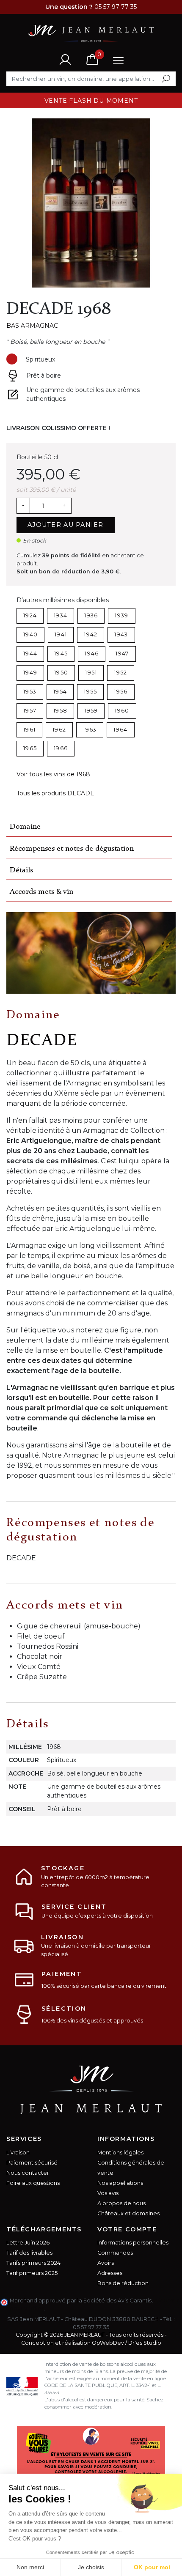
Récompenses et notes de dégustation (72, 849)
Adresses (110, 2273)
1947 (122, 654)
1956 (121, 692)
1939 (121, 615)
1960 (122, 711)
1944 (30, 654)
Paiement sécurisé (32, 2163)
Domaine (25, 827)
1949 (30, 673)
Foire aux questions (33, 2183)
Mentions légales (120, 2153)
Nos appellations (120, 2183)
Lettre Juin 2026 (28, 2243)
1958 (60, 711)
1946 (92, 654)
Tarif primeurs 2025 (32, 2273)
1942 (91, 634)
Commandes (115, 2253)
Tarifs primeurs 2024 (33, 2263)
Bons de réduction (123, 2283)
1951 (91, 673)
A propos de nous (121, 2203)
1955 (90, 692)
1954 (60, 692)
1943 (121, 634)
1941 (61, 634)
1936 (91, 615)
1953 (30, 692)
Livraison (18, 2153)
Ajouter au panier (66, 525)
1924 (30, 615)
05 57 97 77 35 (91, 2327)
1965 (30, 748)
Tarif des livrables (29, 2253)
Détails (21, 870)
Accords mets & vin (41, 892)
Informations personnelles (133, 2243)
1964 (120, 730)
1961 (29, 730)
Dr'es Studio (145, 2343)
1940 (30, 634)
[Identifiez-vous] (65, 59)
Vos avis (108, 2193)
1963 (90, 730)
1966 (61, 748)
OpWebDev (108, 2343)
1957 (30, 711)
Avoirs (106, 2263)
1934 (61, 615)
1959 (91, 711)
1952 (120, 673)
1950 (61, 673)
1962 (59, 730)
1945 (61, 654)
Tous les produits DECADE (55, 793)
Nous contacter (28, 2173)
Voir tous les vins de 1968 (53, 774)
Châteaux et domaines (128, 2213)
